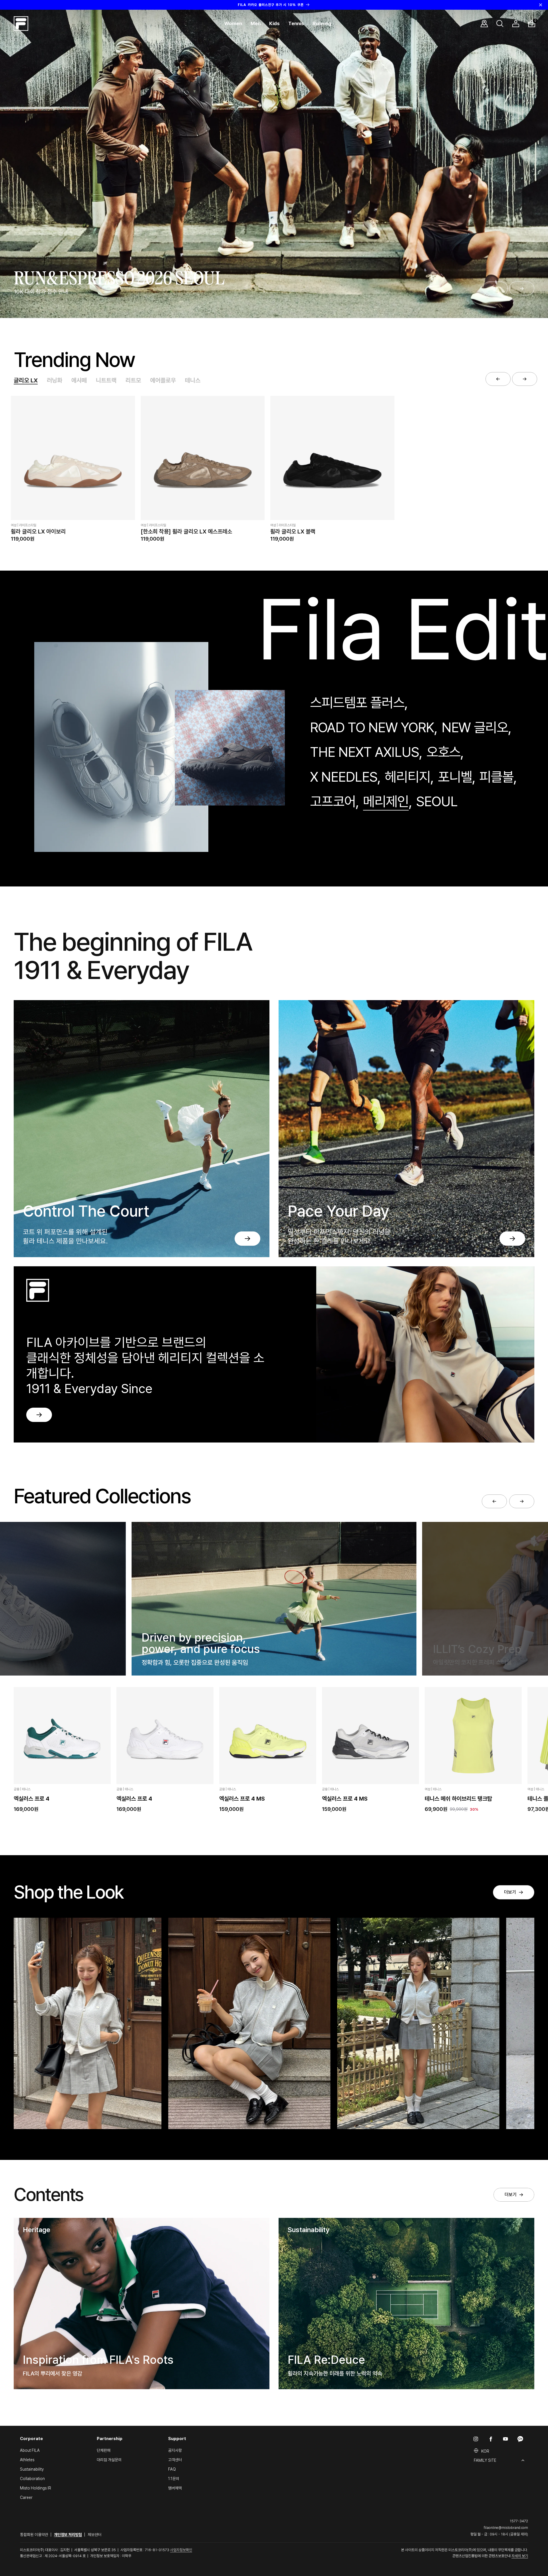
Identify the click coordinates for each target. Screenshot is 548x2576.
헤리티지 (408, 777)
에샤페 (79, 380)
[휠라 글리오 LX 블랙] (332, 458)
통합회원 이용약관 (34, 2535)
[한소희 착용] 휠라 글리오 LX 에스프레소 (186, 531)
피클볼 (496, 777)
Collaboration (32, 2479)
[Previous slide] (495, 288)
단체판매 (104, 2450)
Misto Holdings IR (36, 2488)
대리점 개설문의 (109, 2460)
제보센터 (94, 2535)
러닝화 (55, 380)
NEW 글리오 (475, 727)
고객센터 (175, 2460)
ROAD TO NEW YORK (372, 727)
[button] (233, 24)
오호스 (444, 752)
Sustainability (32, 2469)
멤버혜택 (175, 2488)
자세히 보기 (520, 2556)
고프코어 (333, 801)
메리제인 (386, 801)
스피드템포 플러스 (357, 703)
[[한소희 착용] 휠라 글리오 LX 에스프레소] (203, 458)
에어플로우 (163, 380)
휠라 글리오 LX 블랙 (293, 531)
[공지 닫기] (541, 5)
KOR (485, 2451)
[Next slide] (522, 288)
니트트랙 (106, 380)
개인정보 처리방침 (68, 2535)
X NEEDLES (344, 777)
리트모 (133, 380)
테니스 (193, 380)
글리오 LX (26, 380)
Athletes (27, 2460)
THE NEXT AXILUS (364, 752)
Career (26, 2497)
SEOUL (437, 801)
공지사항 (175, 2450)
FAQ (172, 2469)
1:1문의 (174, 2479)
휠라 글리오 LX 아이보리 (38, 531)
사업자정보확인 (181, 2550)
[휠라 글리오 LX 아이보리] (73, 458)
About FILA (30, 2450)
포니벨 (455, 777)
